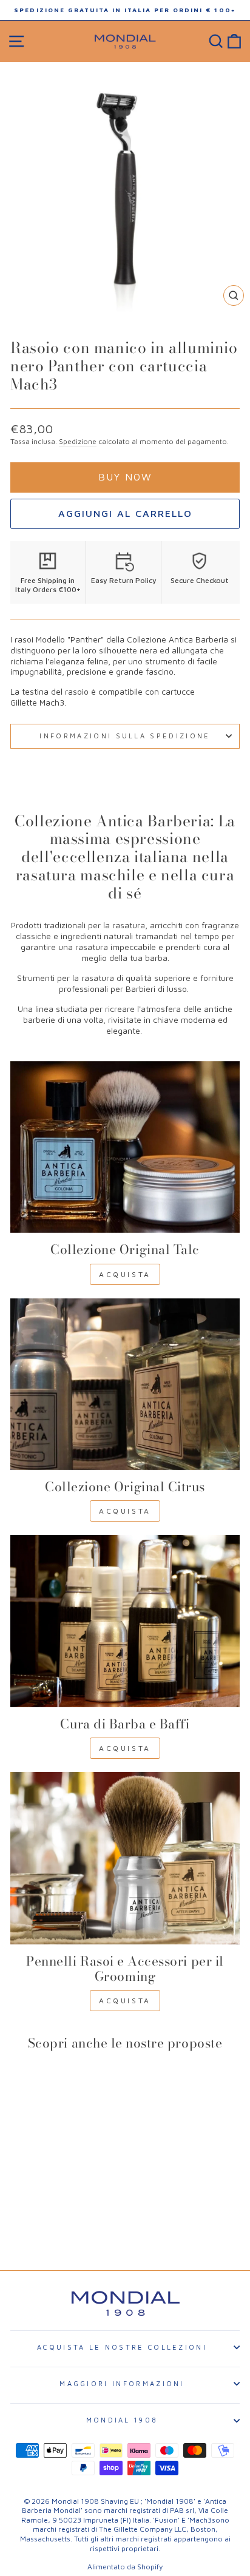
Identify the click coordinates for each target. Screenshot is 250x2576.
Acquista (125, 1274)
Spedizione (78, 441)
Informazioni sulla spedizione (125, 736)
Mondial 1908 (122, 2420)
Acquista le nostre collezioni (122, 2347)
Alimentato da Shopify (125, 2567)
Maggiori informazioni (122, 2383)
